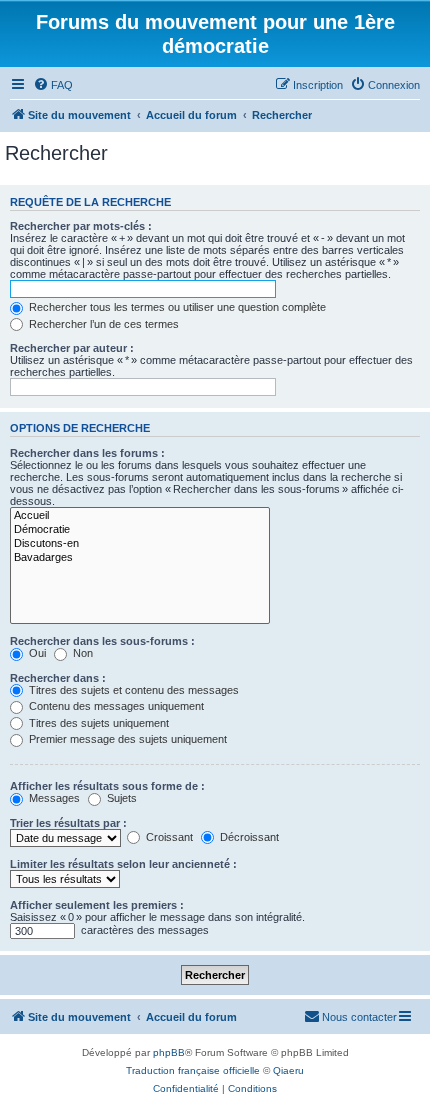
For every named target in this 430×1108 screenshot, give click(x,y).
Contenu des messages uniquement (115, 706)
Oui (36, 653)
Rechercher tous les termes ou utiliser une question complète (176, 307)
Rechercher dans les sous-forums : (102, 641)
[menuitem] (53, 85)
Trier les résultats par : (68, 823)
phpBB (169, 1052)
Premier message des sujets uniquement (126, 739)
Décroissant (248, 837)
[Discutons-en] (140, 544)
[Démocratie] (140, 530)
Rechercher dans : (58, 678)
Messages (53, 798)
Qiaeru (288, 1070)
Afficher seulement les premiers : (97, 905)
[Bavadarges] (140, 558)
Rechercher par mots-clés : (81, 226)
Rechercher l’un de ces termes (102, 324)
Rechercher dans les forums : (87, 453)
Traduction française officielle (193, 1070)
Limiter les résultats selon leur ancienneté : (123, 864)
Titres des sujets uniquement (97, 723)
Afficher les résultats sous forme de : (107, 786)
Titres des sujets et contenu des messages (132, 690)
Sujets (120, 798)
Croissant (168, 837)
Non (81, 653)
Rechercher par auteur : (72, 348)
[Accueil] (140, 516)
